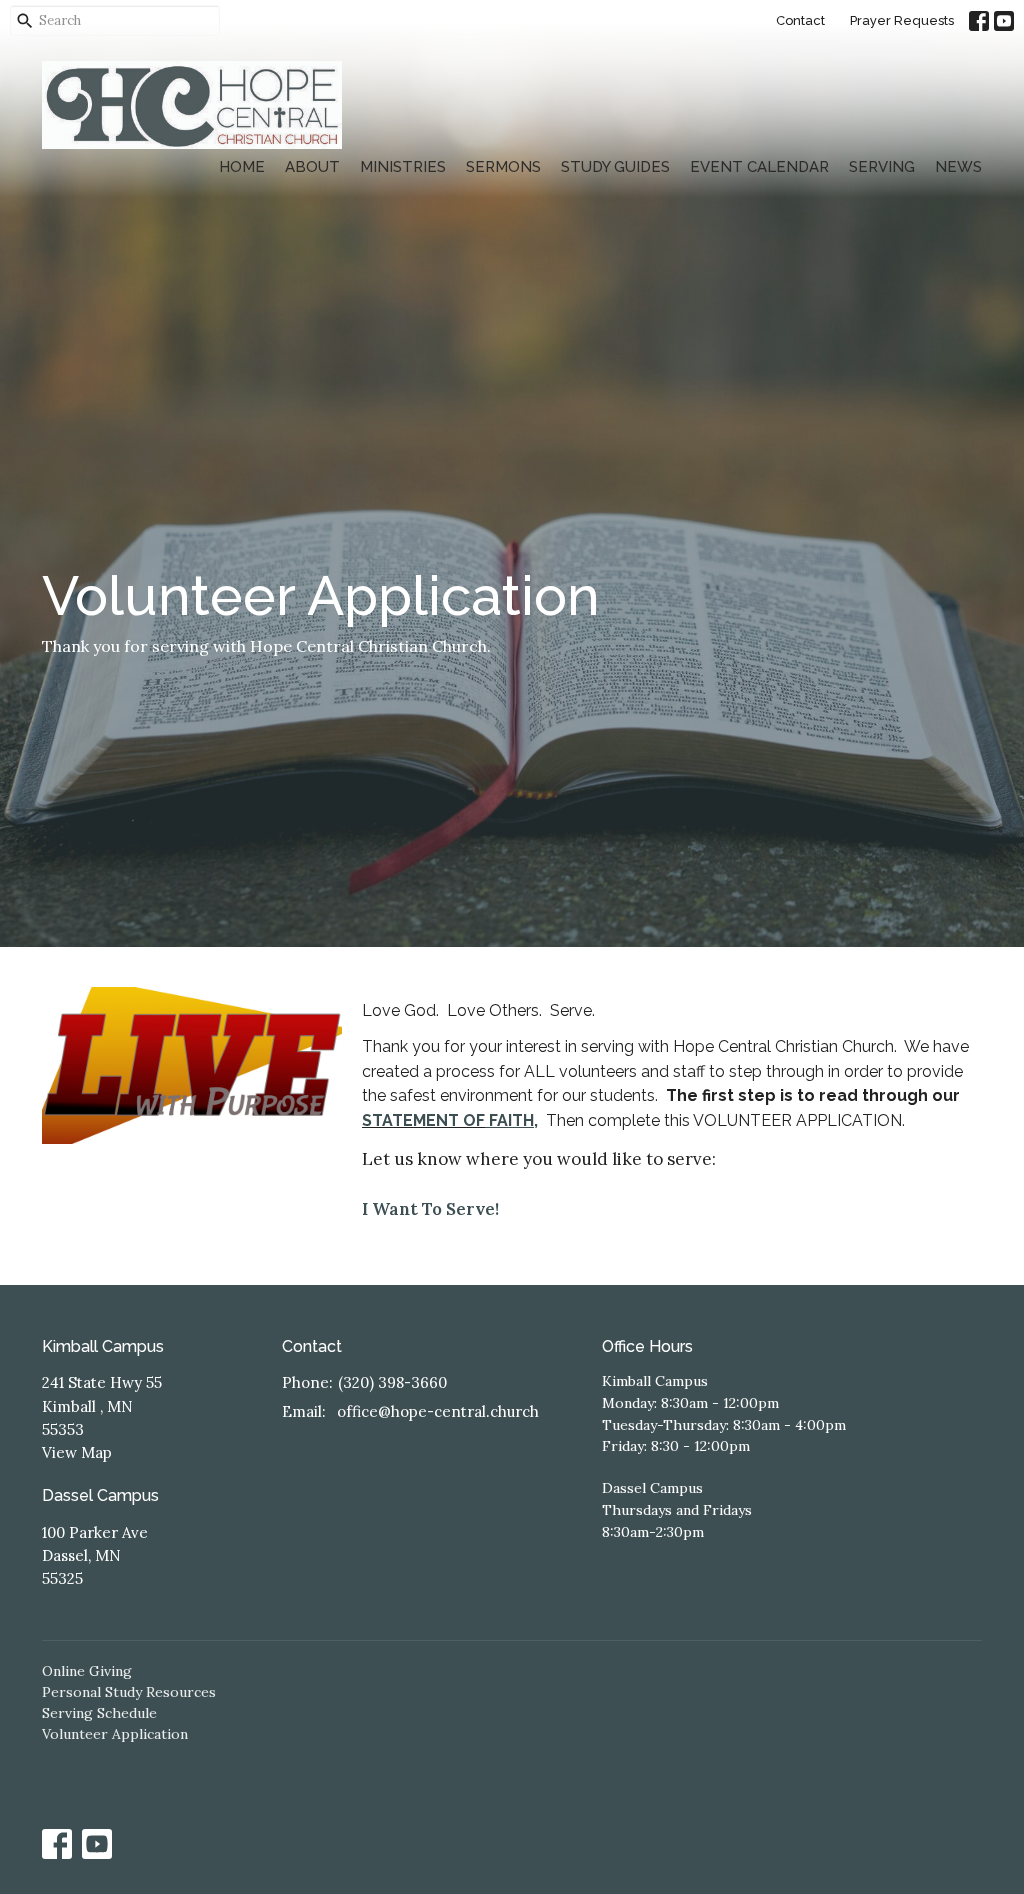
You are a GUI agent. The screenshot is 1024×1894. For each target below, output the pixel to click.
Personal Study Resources (129, 1692)
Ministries (403, 167)
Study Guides (615, 167)
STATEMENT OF (423, 1120)
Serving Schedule (99, 1713)
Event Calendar (759, 167)
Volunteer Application (115, 1734)
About (312, 167)
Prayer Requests (902, 20)
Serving (882, 167)
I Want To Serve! (430, 1209)
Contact (800, 20)
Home (242, 167)
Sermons (503, 167)
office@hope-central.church (438, 1411)
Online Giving (87, 1671)
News (958, 167)
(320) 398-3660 (392, 1382)
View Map (77, 1452)
